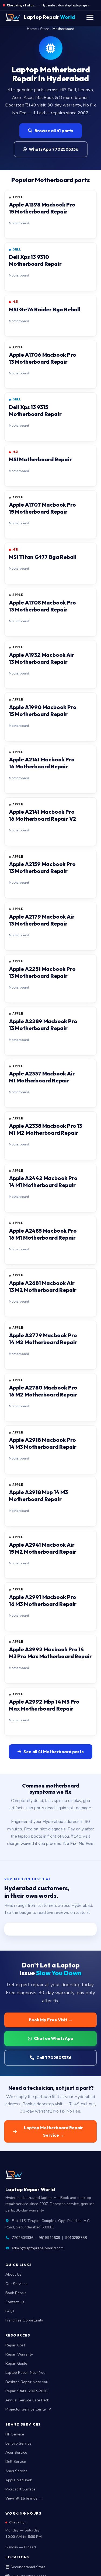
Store (45, 29)
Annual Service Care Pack (27, 2400)
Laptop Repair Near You (25, 2373)
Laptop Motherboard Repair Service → (53, 2131)
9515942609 (49, 2238)
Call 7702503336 (54, 2058)
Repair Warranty (19, 2354)
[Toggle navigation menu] (90, 17)
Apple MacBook (19, 2480)
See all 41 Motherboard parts (54, 1752)
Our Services (16, 2284)
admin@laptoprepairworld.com (38, 2248)
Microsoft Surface (20, 2489)
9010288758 (76, 2238)
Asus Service (17, 2471)
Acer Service (16, 2452)
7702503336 (23, 2238)
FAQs (10, 2311)
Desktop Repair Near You (27, 2382)
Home (32, 29)
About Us (13, 2274)
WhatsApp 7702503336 (54, 149)
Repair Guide (16, 2363)
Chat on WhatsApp (54, 2038)
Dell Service (16, 2462)
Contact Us (15, 2302)
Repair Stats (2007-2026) (27, 2391)
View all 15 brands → (24, 2498)
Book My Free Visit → (51, 2020)
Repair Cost (15, 2345)
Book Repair (16, 2293)
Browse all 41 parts (54, 131)
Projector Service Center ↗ (28, 2409)
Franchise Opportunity (24, 2320)
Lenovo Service (18, 2443)
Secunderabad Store (27, 2567)
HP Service (15, 2434)
